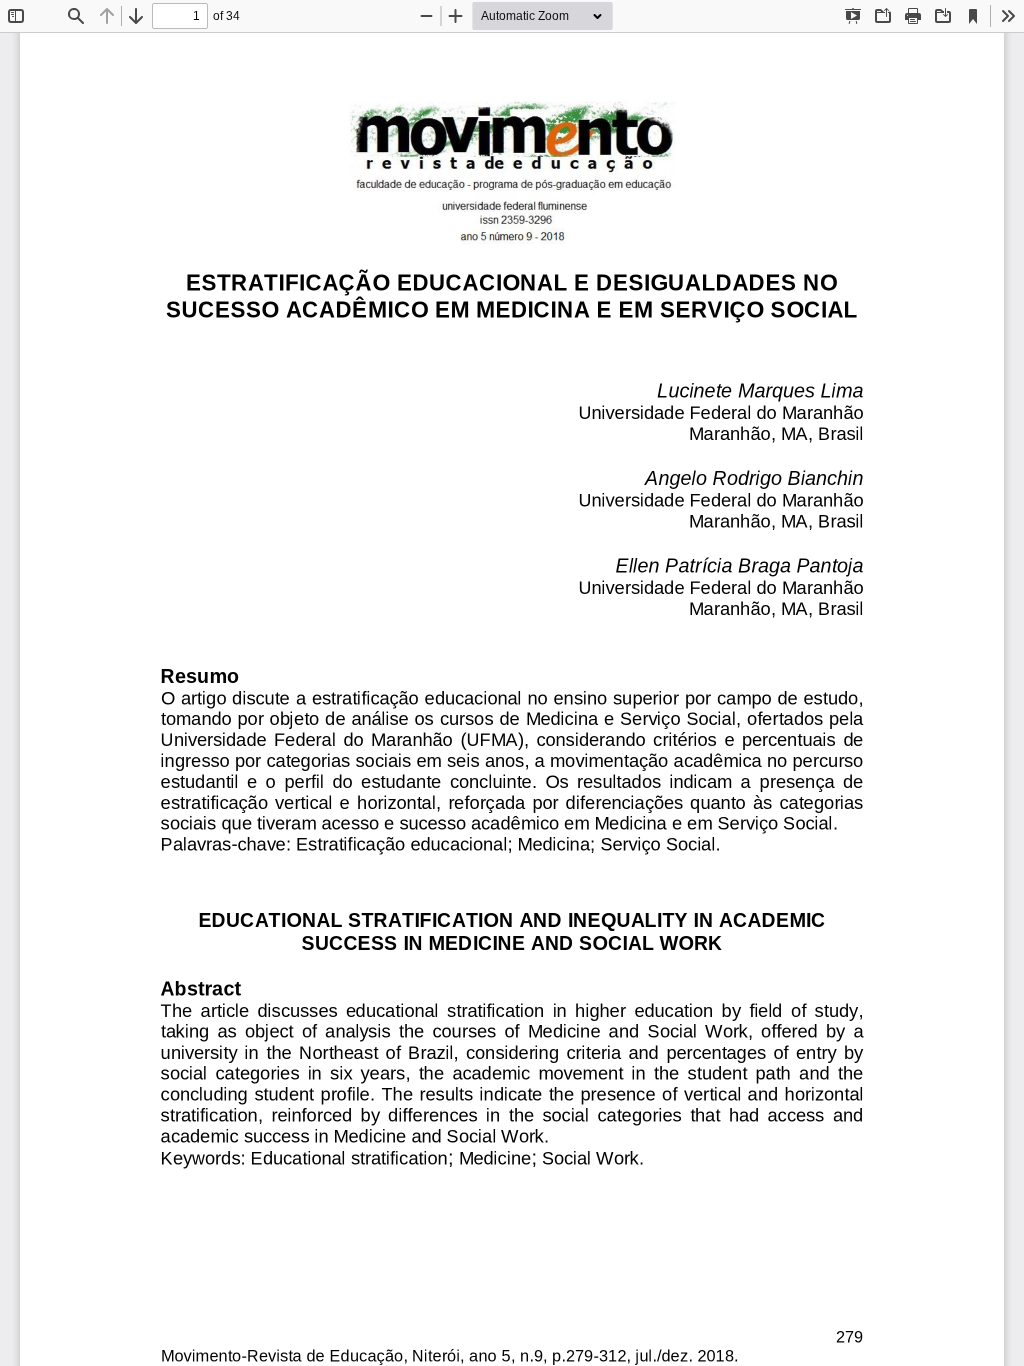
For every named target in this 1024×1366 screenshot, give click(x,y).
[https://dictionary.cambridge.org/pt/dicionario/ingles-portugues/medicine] (477, 942)
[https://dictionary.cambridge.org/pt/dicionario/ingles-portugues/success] (349, 942)
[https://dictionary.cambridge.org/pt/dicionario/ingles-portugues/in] (703, 920)
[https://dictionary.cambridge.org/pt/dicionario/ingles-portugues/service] (691, 942)
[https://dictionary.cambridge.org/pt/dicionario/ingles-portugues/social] (617, 942)
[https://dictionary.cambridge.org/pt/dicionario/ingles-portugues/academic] (772, 920)
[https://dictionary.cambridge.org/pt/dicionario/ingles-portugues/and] (540, 920)
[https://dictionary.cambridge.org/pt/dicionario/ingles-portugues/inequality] (628, 920)
